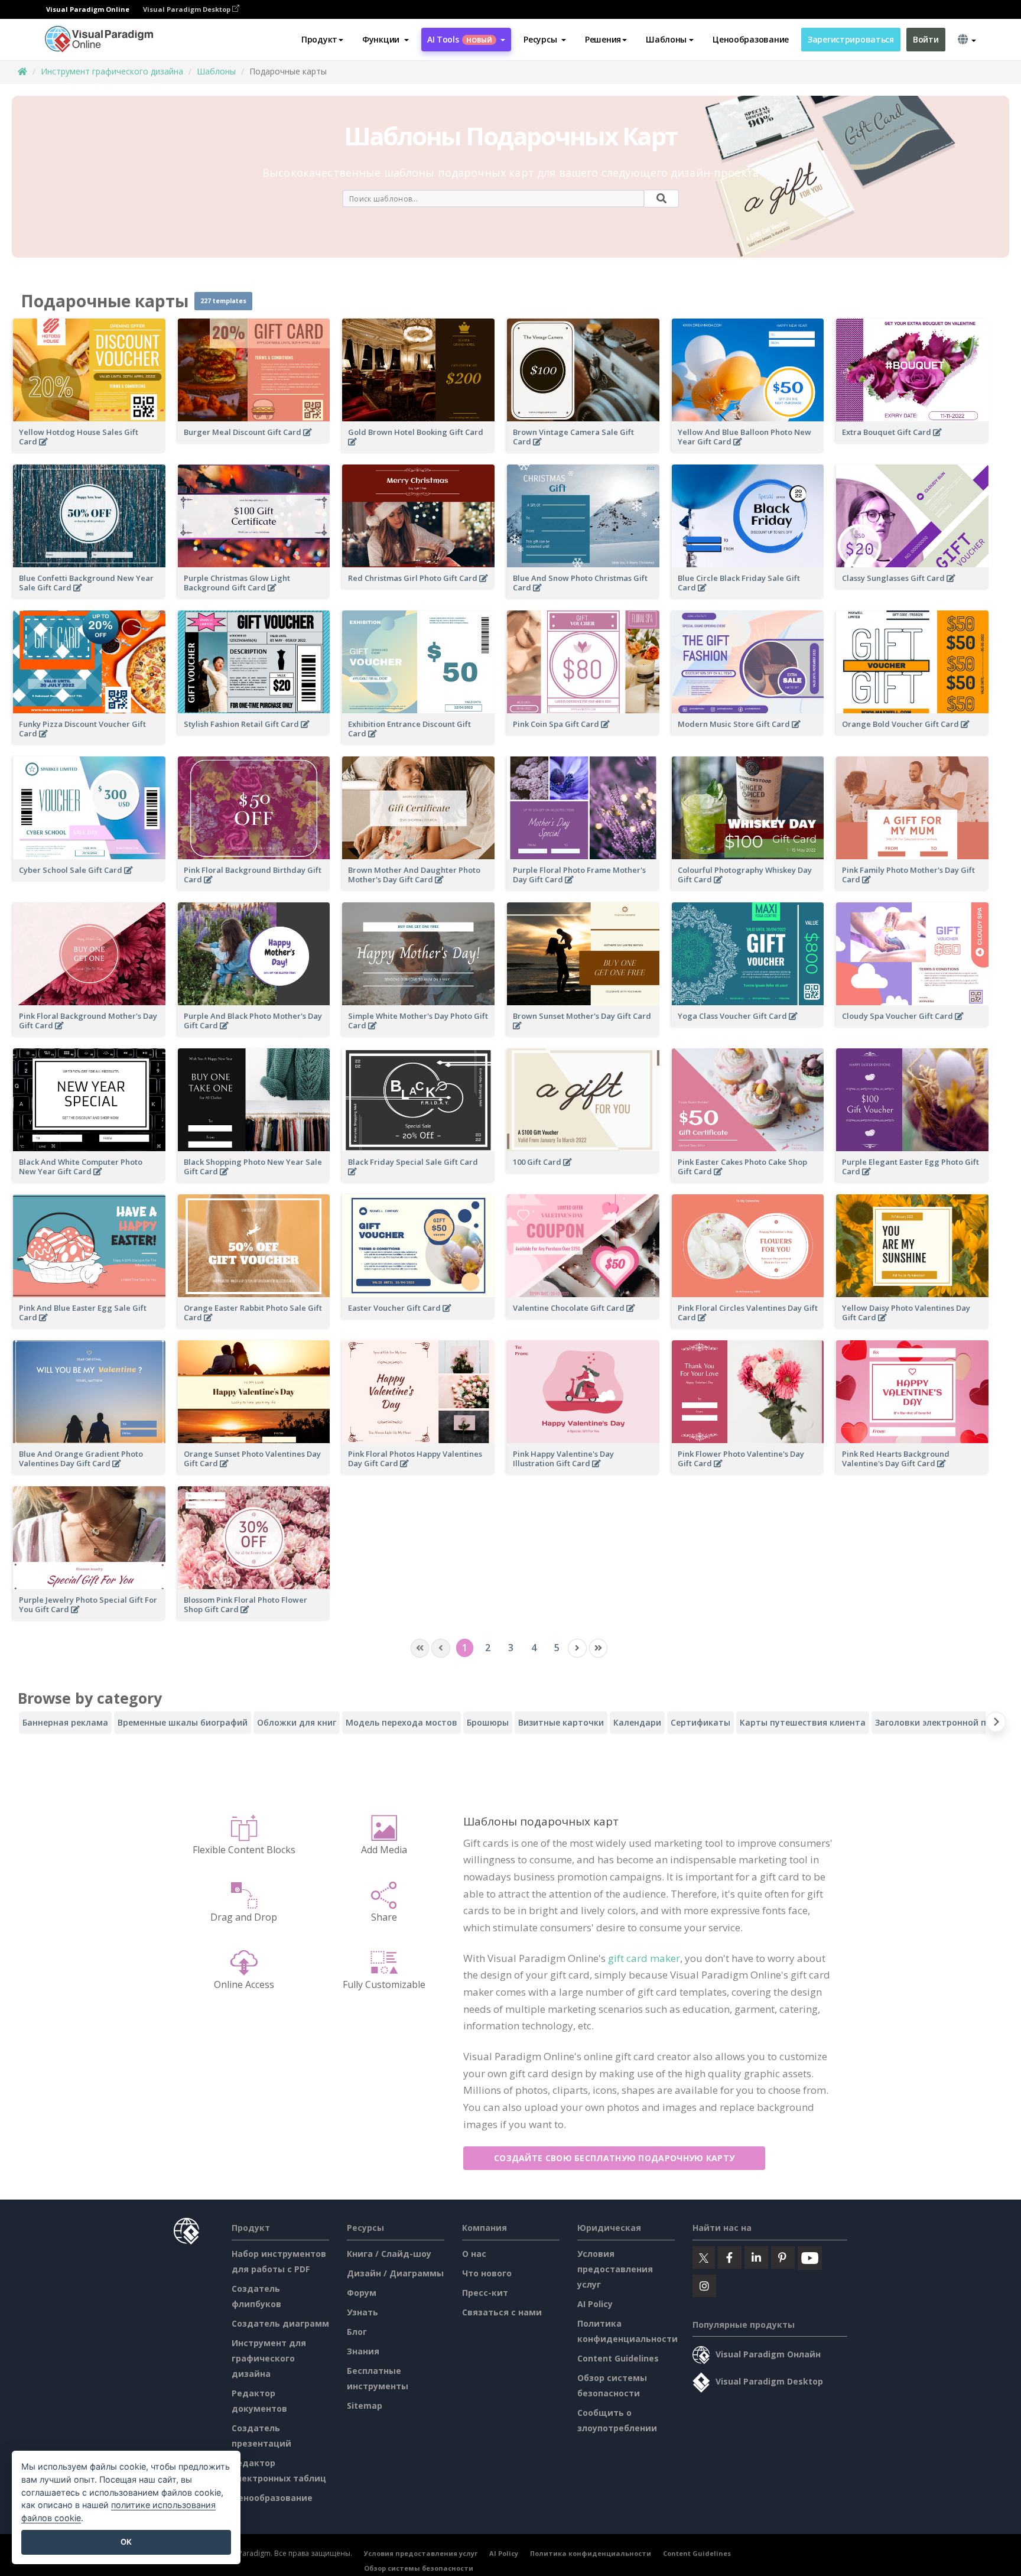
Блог (357, 2332)
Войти (926, 39)
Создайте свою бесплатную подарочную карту (614, 2158)
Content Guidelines (618, 2358)
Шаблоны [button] (666, 39)
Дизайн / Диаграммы (395, 2273)
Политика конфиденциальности (591, 2553)
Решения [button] (603, 39)
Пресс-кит (485, 2293)
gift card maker (644, 1958)
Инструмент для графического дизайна (269, 2358)
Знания (363, 2351)
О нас (474, 2254)
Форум (362, 2293)
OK (126, 2542)
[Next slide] (996, 1724)
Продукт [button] (319, 39)
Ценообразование (751, 39)
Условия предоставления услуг (615, 2269)
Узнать (362, 2312)
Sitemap (365, 2406)
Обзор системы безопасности (419, 2568)
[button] (386, 40)
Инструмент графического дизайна (112, 71)
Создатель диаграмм (280, 2323)
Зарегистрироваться (851, 39)
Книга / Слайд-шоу (389, 2254)
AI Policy (595, 2304)
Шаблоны (216, 71)
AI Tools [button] (460, 39)
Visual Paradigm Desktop (188, 9)
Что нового (487, 2273)
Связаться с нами (502, 2312)
